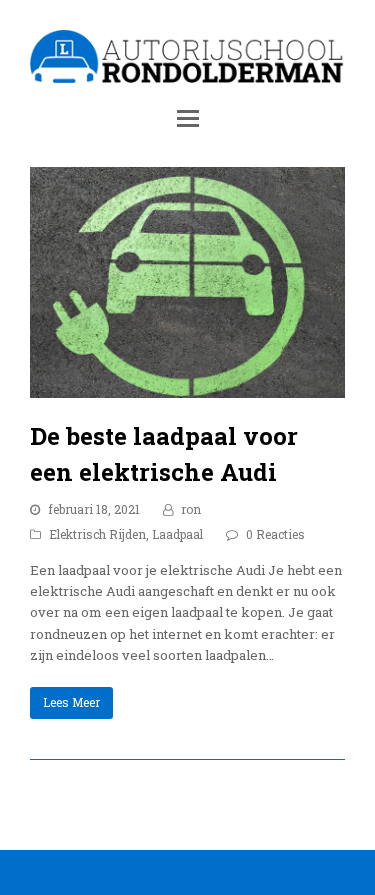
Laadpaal (177, 534)
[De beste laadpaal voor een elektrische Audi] (187, 387)
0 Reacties (275, 534)
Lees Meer (71, 702)
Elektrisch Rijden (97, 534)
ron (191, 509)
